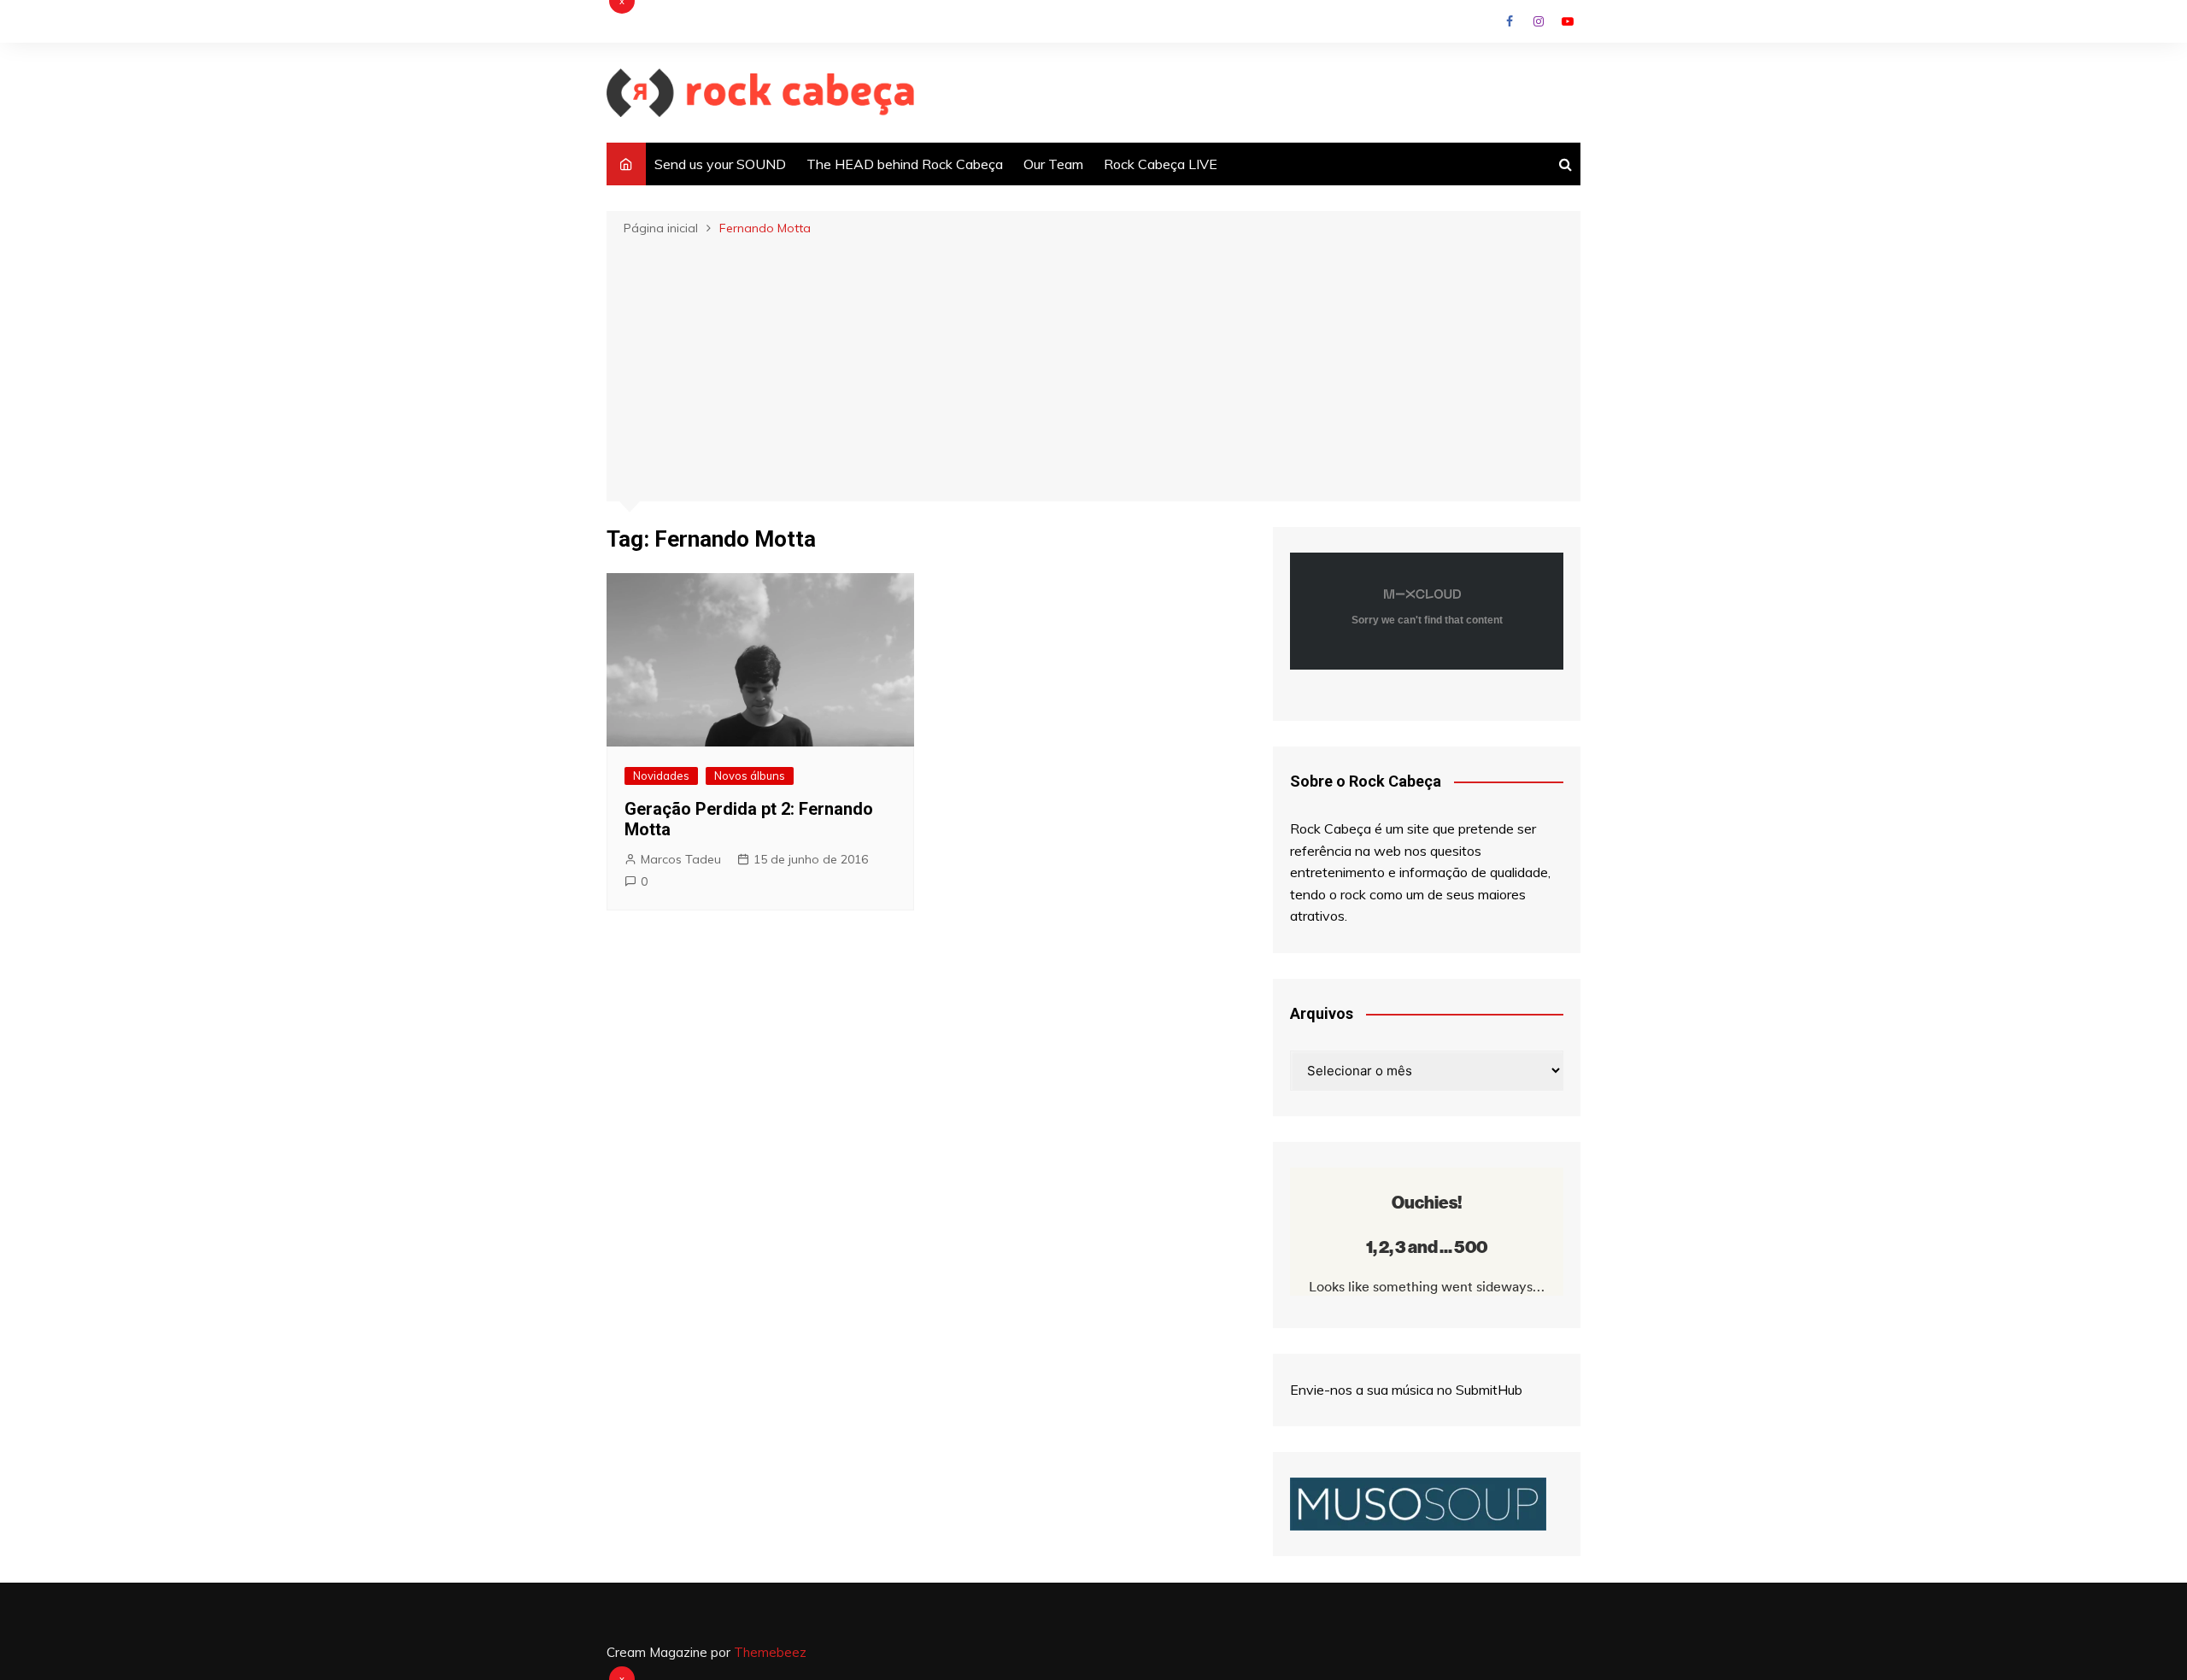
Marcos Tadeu (681, 859)
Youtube (1568, 21)
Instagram (1539, 21)
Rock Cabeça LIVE (1161, 164)
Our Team (1053, 164)
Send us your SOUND (720, 164)
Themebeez (770, 1652)
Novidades (661, 776)
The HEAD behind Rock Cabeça (905, 164)
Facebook (1510, 21)
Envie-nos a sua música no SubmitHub (1406, 1390)
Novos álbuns (750, 776)
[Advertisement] (1093, 367)
